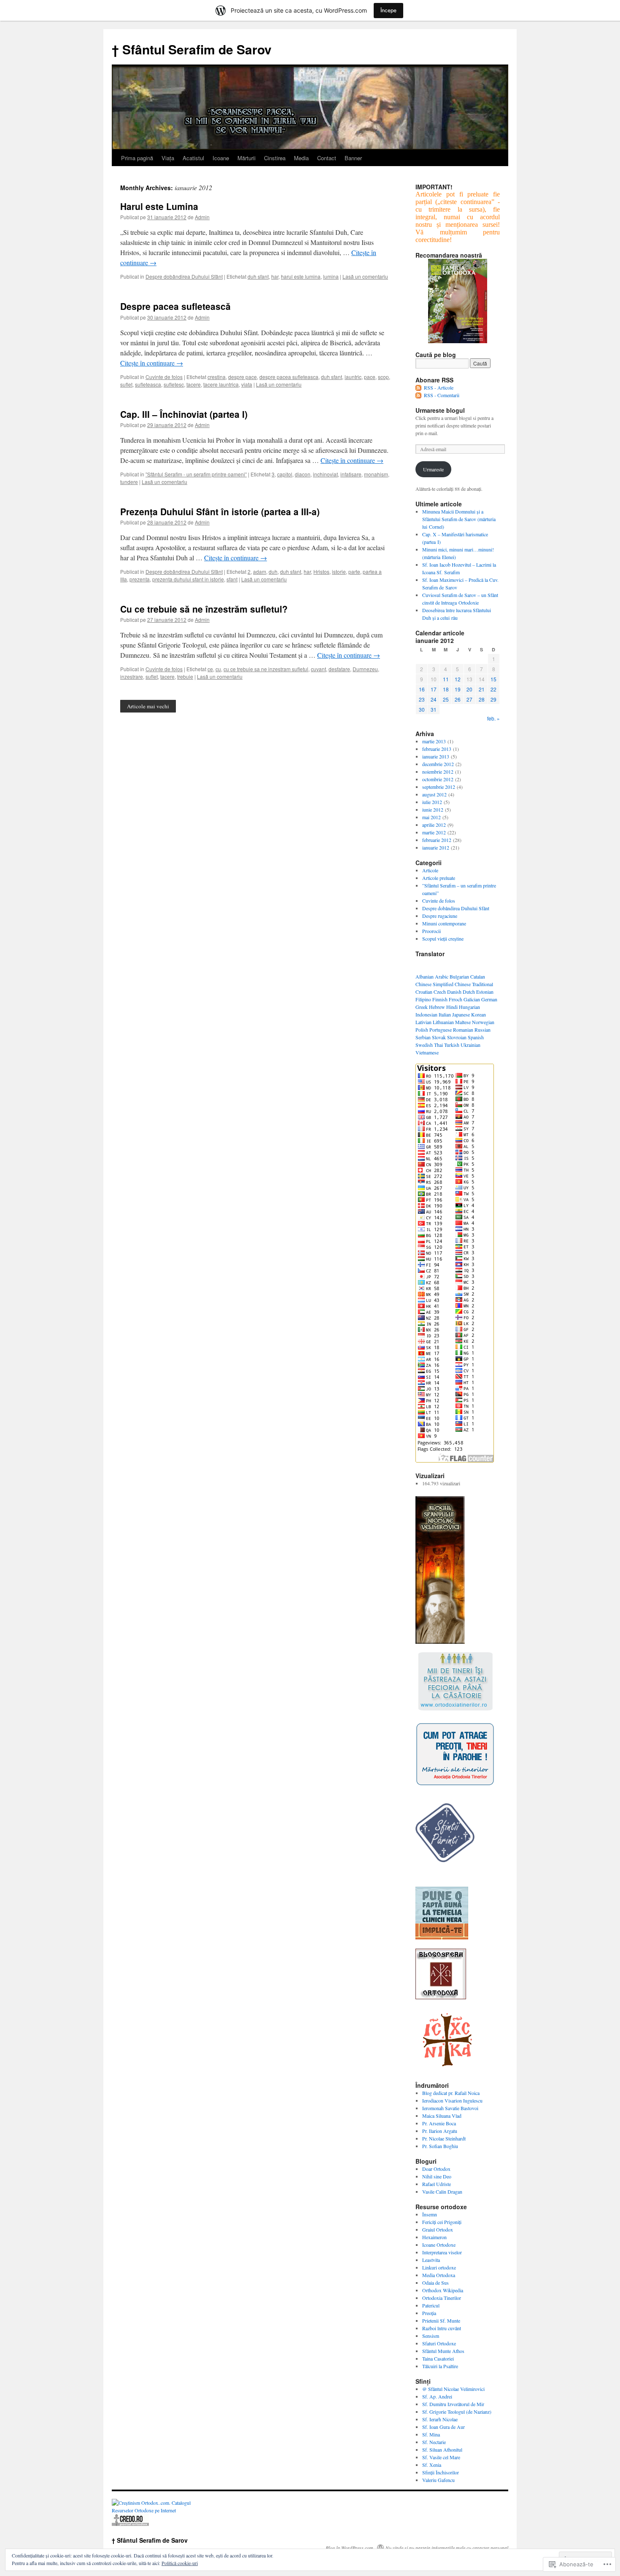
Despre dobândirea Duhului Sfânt (184, 276)
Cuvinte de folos (164, 377)
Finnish (440, 999)
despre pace (243, 377)
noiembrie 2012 (438, 772)
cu (218, 669)
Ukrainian (470, 1045)
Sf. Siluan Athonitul (442, 2450)
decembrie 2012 (438, 764)
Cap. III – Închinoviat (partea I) (184, 414)
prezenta (140, 579)
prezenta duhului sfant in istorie (188, 579)
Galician (472, 999)
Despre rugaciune (440, 916)
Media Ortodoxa (439, 2275)
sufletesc (174, 384)
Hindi (452, 1007)
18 (446, 689)
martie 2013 (434, 741)
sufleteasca (148, 384)
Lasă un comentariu (365, 276)
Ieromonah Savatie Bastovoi (450, 2108)
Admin (202, 217)
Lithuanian (443, 1022)
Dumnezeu (365, 669)
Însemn (430, 2214)
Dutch (469, 992)
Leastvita (431, 2260)
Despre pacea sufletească (175, 306)
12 (458, 679)
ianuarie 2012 (436, 847)
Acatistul (193, 158)
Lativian (423, 1022)
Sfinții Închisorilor (441, 2472)
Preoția (429, 2313)
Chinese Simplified (434, 984)
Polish (422, 1030)
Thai (438, 1045)
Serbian (423, 1037)
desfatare (339, 669)
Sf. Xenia (432, 2465)
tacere (194, 384)
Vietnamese (427, 1052)
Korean (478, 1014)
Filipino (423, 999)
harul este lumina (301, 276)
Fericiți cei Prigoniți (442, 2222)
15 (493, 679)
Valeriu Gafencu (438, 2480)
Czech (440, 992)
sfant (232, 579)
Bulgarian (459, 976)
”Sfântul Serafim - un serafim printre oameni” (196, 474)
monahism (376, 474)
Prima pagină (137, 158)
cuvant (318, 669)
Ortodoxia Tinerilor (442, 2298)
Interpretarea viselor (442, 2252)
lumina (331, 276)
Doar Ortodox (436, 2169)
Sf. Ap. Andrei (437, 2396)
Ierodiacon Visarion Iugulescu (452, 2100)
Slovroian (457, 1037)
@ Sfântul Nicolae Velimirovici (453, 2389)
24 (434, 699)
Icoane (221, 158)
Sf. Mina (431, 2434)
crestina (217, 377)
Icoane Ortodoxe (439, 2245)
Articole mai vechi (148, 706)
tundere (129, 482)
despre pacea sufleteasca (289, 377)
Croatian (424, 992)
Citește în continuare (152, 363)
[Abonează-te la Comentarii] (419, 395)
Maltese (463, 1022)
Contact (327, 158)
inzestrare (132, 676)
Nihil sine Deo (437, 2176)
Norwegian (483, 1022)
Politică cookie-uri (180, 2563)
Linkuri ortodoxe (439, 2267)
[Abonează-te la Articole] (419, 387)
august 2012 (434, 794)
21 (482, 689)
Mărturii (247, 158)
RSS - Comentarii (442, 395)
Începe (388, 10)
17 (434, 689)
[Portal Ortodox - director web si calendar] (130, 2525)
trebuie (185, 676)
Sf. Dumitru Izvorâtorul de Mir (453, 2404)
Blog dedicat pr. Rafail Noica (451, 2093)
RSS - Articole (439, 387)
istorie (339, 571)
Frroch (456, 999)
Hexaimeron (434, 2237)
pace (370, 377)
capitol (285, 474)
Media (301, 158)
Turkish (452, 1045)
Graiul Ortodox (438, 2229)
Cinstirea (275, 158)
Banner (353, 158)
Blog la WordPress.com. (350, 2548)
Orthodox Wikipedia (443, 2290)
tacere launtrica (221, 384)
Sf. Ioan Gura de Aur (443, 2427)
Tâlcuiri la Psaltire (440, 2366)
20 (469, 689)
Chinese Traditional (474, 984)
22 (493, 689)
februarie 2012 (437, 840)
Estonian (485, 992)
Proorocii (431, 931)
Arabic (442, 976)
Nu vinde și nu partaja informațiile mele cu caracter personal (447, 2548)
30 (422, 709)
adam (260, 571)
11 (446, 679)
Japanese (461, 1014)
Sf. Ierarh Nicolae (440, 2419)
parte (354, 571)
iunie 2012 (433, 809)
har (275, 276)
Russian (483, 1030)
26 (458, 699)
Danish (454, 992)
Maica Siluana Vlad (442, 2116)
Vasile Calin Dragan (442, 2191)
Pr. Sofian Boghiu (440, 2146)
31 (434, 709)
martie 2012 (434, 832)
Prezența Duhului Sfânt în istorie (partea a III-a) (220, 511)
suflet (126, 384)
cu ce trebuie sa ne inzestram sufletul (266, 669)
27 (469, 699)
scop (383, 377)
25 (446, 699)
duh (273, 571)
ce (210, 669)
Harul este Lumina (159, 206)
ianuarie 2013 (436, 756)
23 (422, 699)
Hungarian (469, 1007)
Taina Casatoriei (438, 2358)
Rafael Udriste (437, 2184)
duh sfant (258, 276)
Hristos (321, 571)
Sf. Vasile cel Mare (441, 2457)
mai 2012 (431, 817)
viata (247, 384)
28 (482, 699)
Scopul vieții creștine (443, 938)
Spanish (476, 1037)
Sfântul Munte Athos (443, 2351)
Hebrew (437, 1007)
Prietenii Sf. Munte (441, 2321)
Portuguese (441, 1030)
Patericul (431, 2305)
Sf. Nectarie (434, 2442)
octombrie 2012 (438, 779)
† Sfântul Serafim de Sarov (192, 49)
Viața (168, 158)
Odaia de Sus (435, 2283)
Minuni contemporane (444, 923)
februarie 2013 (437, 749)
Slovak (439, 1037)
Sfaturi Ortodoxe (439, 2343)
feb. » (493, 718)
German (489, 999)
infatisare (351, 474)
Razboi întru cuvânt (442, 2328)
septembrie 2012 (439, 787)
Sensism (431, 2336)
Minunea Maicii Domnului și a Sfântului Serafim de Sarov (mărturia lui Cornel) (459, 519)
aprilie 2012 (434, 825)
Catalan (478, 976)
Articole (430, 870)
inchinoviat (325, 474)
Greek (422, 1007)
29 (493, 699)
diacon (303, 474)
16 (422, 689)
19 (458, 689)
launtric (353, 377)
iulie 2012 (432, 802)
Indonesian (426, 1014)
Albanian (425, 976)
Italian (445, 1014)
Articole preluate (439, 878)
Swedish (424, 1045)
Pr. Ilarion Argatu (440, 2131)
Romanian (463, 1030)
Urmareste (433, 469)
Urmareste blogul (440, 410)
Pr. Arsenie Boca (439, 2123)
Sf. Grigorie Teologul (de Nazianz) (457, 2412)
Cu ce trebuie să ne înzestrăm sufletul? (204, 609)
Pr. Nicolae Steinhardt (444, 2138)
